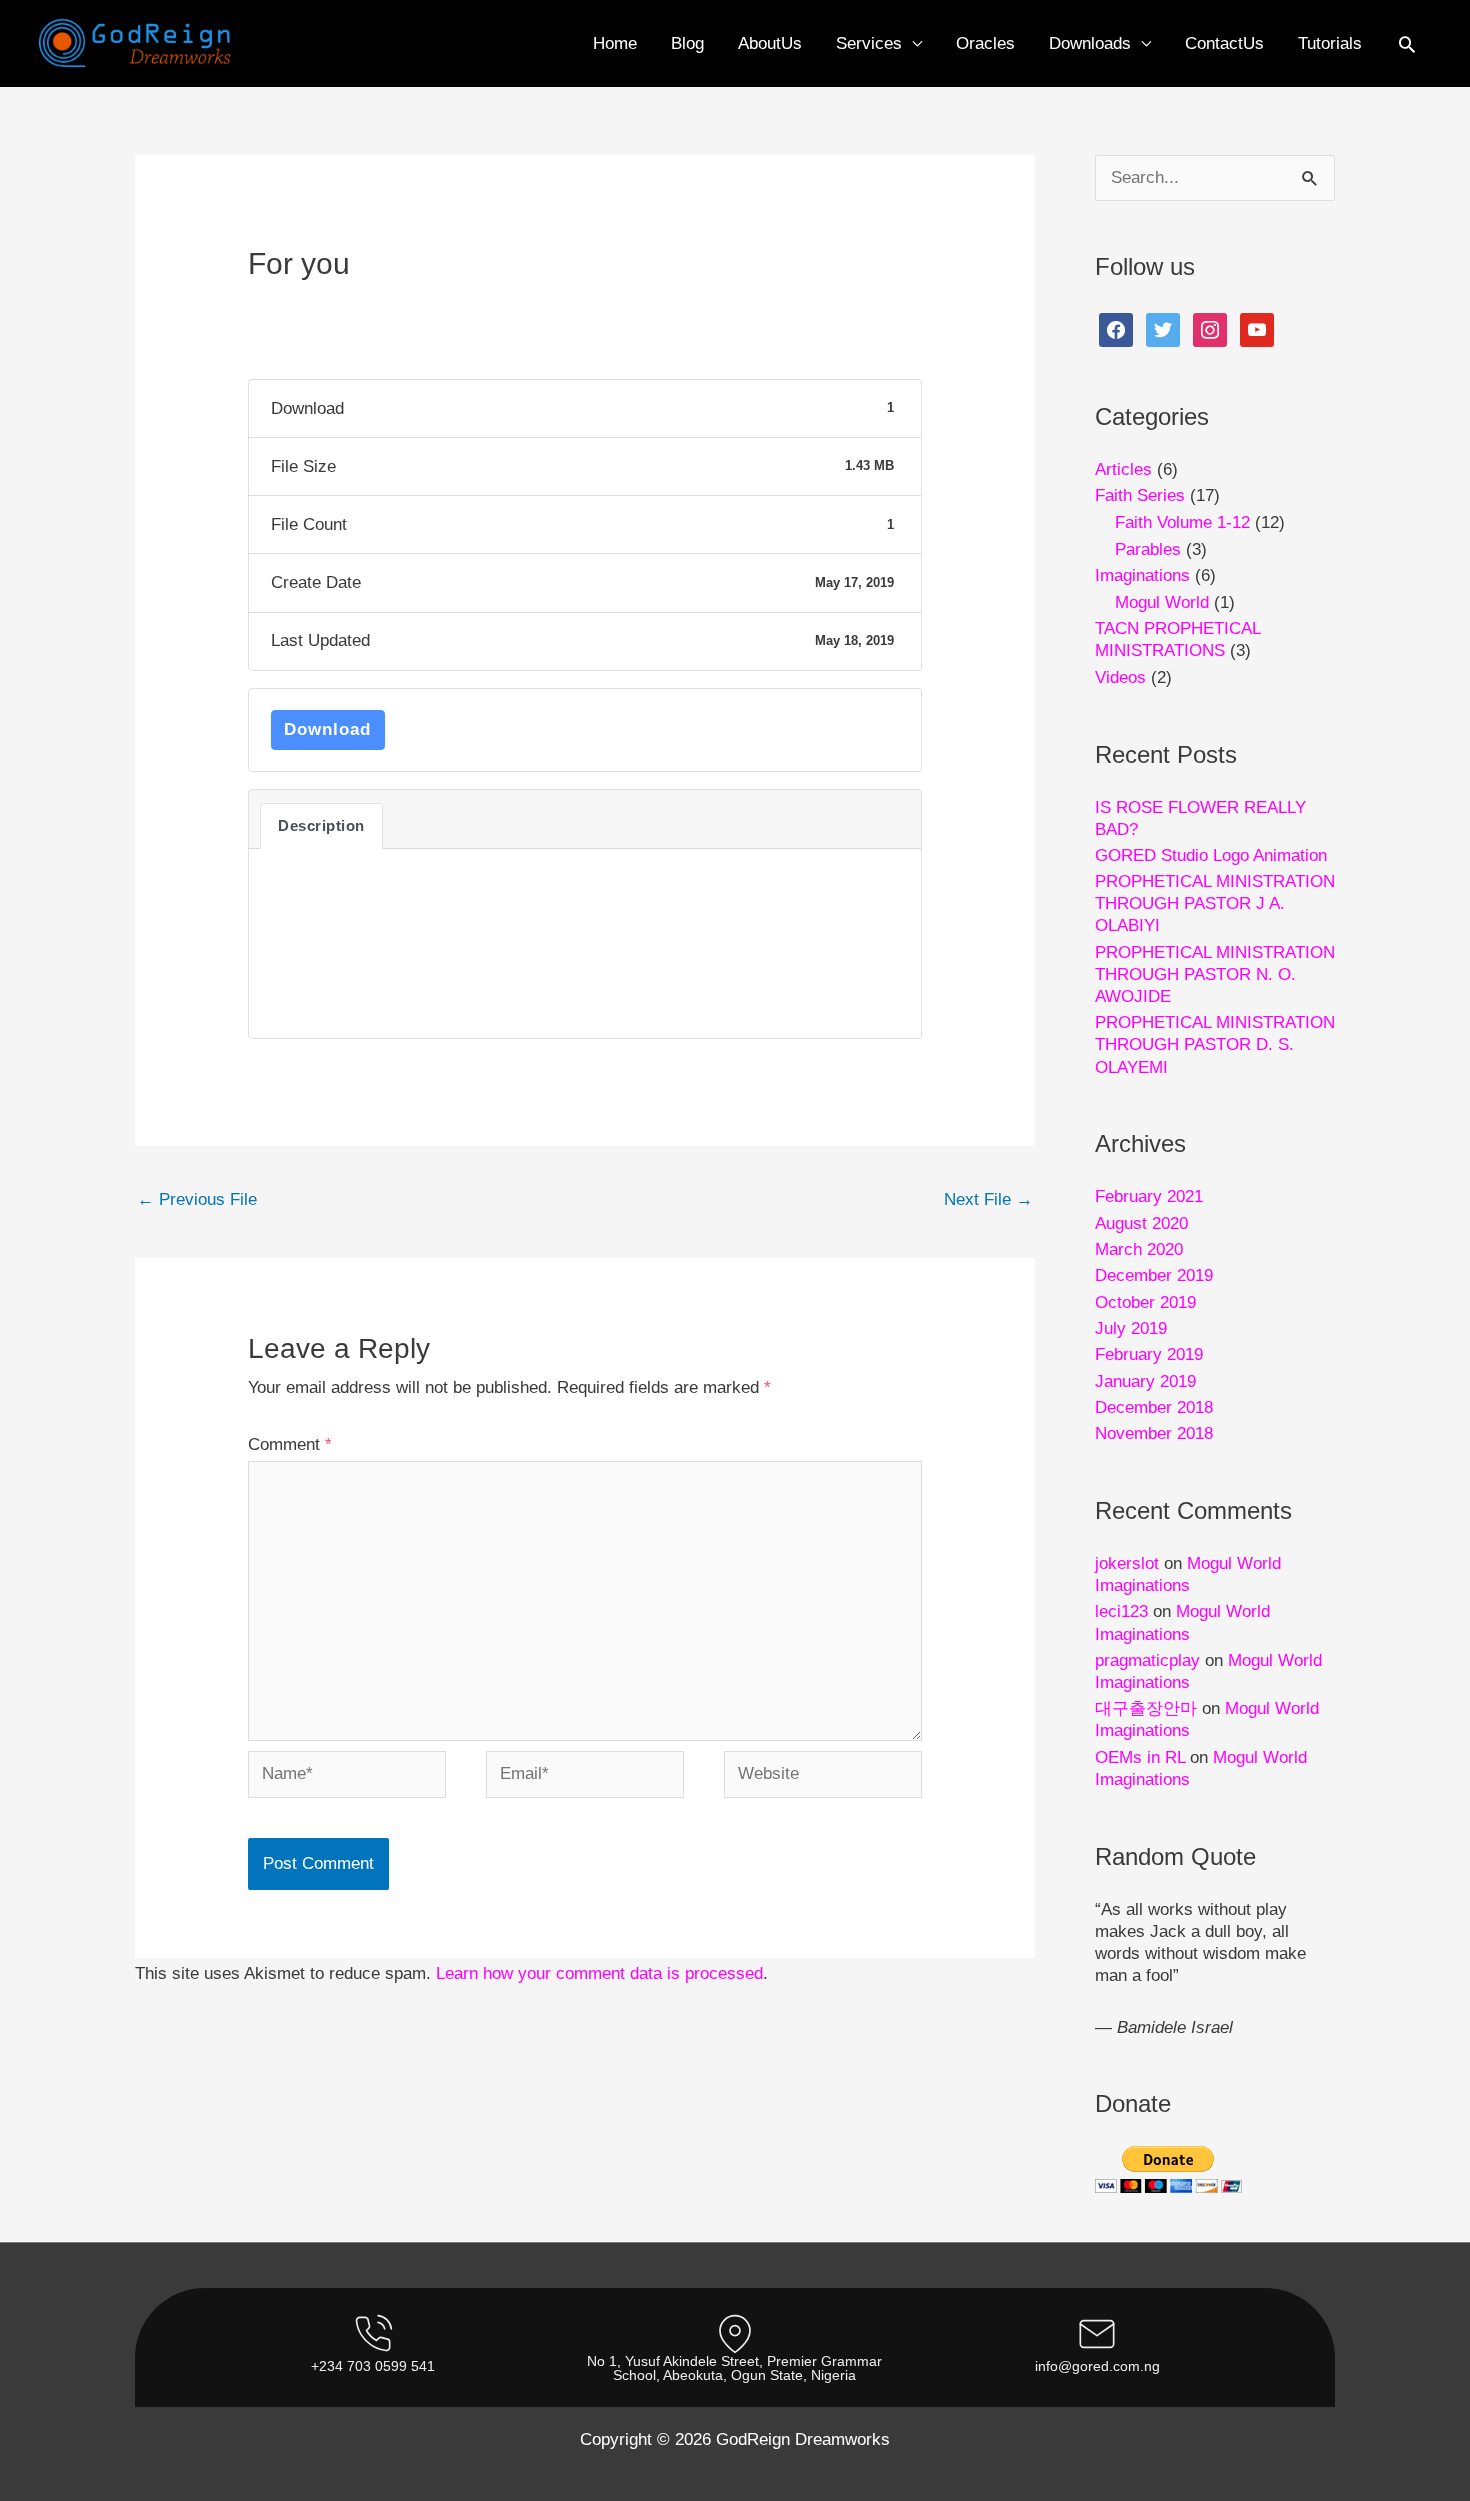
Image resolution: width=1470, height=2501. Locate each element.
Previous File (197, 1199)
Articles (1123, 469)
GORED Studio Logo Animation (1211, 855)
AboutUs (770, 43)
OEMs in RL (1140, 1757)
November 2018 (1154, 1433)
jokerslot (1127, 1563)
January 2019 (1145, 1381)
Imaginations (1142, 575)
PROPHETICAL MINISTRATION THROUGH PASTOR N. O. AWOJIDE (1215, 974)
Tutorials (1330, 43)
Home (615, 43)
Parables (1148, 549)
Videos (1120, 677)
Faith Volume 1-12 (1182, 522)
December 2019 (1154, 1275)
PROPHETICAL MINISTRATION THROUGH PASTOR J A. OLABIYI (1215, 903)
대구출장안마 (1146, 1708)
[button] (1407, 44)
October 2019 (1145, 1302)
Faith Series (1140, 495)
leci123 (1121, 1611)
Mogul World (1162, 602)
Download (327, 729)
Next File (988, 1199)
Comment (290, 1444)
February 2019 (1149, 1354)
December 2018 (1154, 1407)
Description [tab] (321, 826)
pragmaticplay (1147, 1660)
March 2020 (1139, 1249)
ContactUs (1224, 43)
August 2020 (1141, 1223)
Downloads (1090, 43)
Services (869, 43)
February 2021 (1149, 1196)
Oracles (985, 43)
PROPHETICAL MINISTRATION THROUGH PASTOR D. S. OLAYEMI (1215, 1044)
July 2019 (1131, 1328)
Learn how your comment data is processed (599, 1973)
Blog (687, 43)
